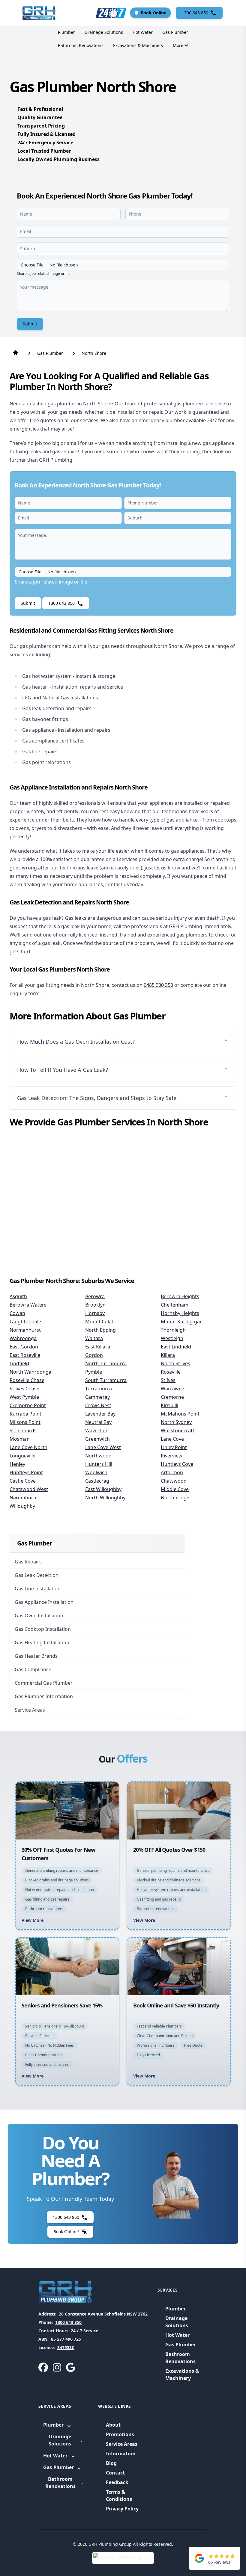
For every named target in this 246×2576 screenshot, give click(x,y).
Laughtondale (25, 1322)
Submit (30, 324)
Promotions (120, 2434)
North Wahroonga (30, 1372)
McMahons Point (180, 1414)
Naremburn (23, 1498)
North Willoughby (105, 1498)
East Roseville (25, 1355)
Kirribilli (169, 1405)
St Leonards (23, 1431)
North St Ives (175, 1363)
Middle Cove (175, 1489)
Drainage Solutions (104, 32)
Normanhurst (25, 1330)
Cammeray (97, 1397)
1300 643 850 (68, 2322)
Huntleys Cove (177, 1464)
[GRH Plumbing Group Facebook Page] (43, 2367)
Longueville (22, 1456)
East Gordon (24, 1347)
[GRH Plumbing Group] (39, 13)
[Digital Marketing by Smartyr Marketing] (123, 2558)
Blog (111, 2463)
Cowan (17, 1313)
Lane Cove (172, 1439)
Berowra (95, 1296)
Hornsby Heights (180, 1313)
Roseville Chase (27, 1380)
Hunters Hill (99, 1464)
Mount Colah (100, 1322)
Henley (17, 1464)
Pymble (94, 1372)
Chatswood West (29, 1489)
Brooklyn (95, 1305)
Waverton (96, 1431)
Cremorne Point (28, 1405)
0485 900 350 (158, 985)
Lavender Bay (100, 1414)
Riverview (172, 1456)
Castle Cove (23, 1481)
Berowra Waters (28, 1305)
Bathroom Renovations (81, 45)
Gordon (94, 1355)
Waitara (94, 1338)
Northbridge (175, 1498)
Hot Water (143, 32)
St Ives (168, 1380)
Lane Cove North (28, 1447)
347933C (66, 2347)
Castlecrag (97, 1481)
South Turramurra (106, 1380)
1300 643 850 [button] (195, 13)
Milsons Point (25, 1422)
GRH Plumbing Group (110, 2544)
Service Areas (122, 2444)
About (113, 2425)
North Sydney (176, 1422)
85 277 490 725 (66, 2339)
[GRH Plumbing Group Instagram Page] (57, 2367)
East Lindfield (176, 1347)
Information (121, 2454)
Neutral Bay (98, 1422)
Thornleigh (173, 1330)
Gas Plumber (175, 32)
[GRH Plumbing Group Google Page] (71, 2367)
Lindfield (19, 1363)
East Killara (98, 1347)
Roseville (171, 1372)
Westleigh (172, 1338)
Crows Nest (98, 1405)
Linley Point (174, 1447)
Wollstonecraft (178, 1431)
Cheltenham (175, 1305)
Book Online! (66, 2232)
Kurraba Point (25, 1414)
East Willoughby (103, 1489)
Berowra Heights (180, 1296)
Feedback (117, 2482)
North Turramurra (106, 1363)
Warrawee (172, 1389)
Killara (168, 1355)
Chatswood (174, 1481)
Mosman (20, 1439)
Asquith (18, 1296)
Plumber (66, 32)
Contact (115, 2473)
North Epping (100, 1330)
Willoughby (22, 1506)
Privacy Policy (122, 2509)
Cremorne (172, 1397)
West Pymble (24, 1397)
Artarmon (172, 1472)
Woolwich (96, 1472)
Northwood (98, 1456)
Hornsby (95, 1313)
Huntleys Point (26, 1472)
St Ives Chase (24, 1389)
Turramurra (99, 1389)
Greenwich (97, 1439)
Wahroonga (23, 1338)
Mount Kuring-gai (181, 1322)
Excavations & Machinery (138, 45)
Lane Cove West (103, 1447)
